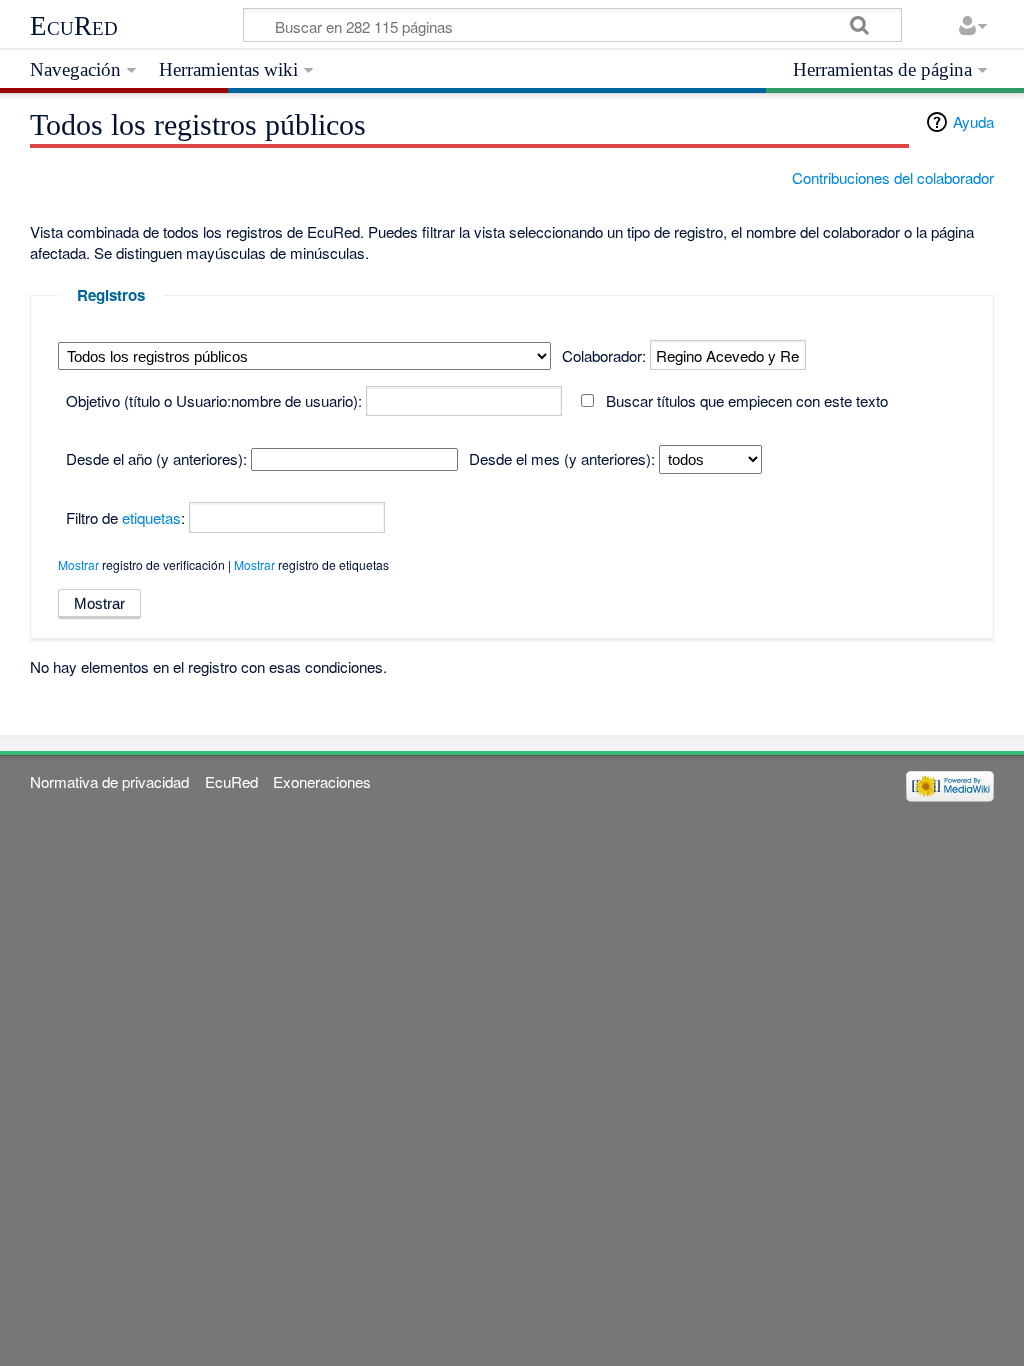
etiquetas (151, 517)
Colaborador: (604, 355)
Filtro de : (125, 517)
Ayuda (973, 121)
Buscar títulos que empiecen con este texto (747, 400)
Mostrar (78, 564)
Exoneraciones (322, 781)
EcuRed (74, 26)
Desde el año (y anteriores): (156, 458)
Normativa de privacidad (109, 781)
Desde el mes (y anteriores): (562, 458)
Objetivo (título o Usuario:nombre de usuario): (214, 400)
